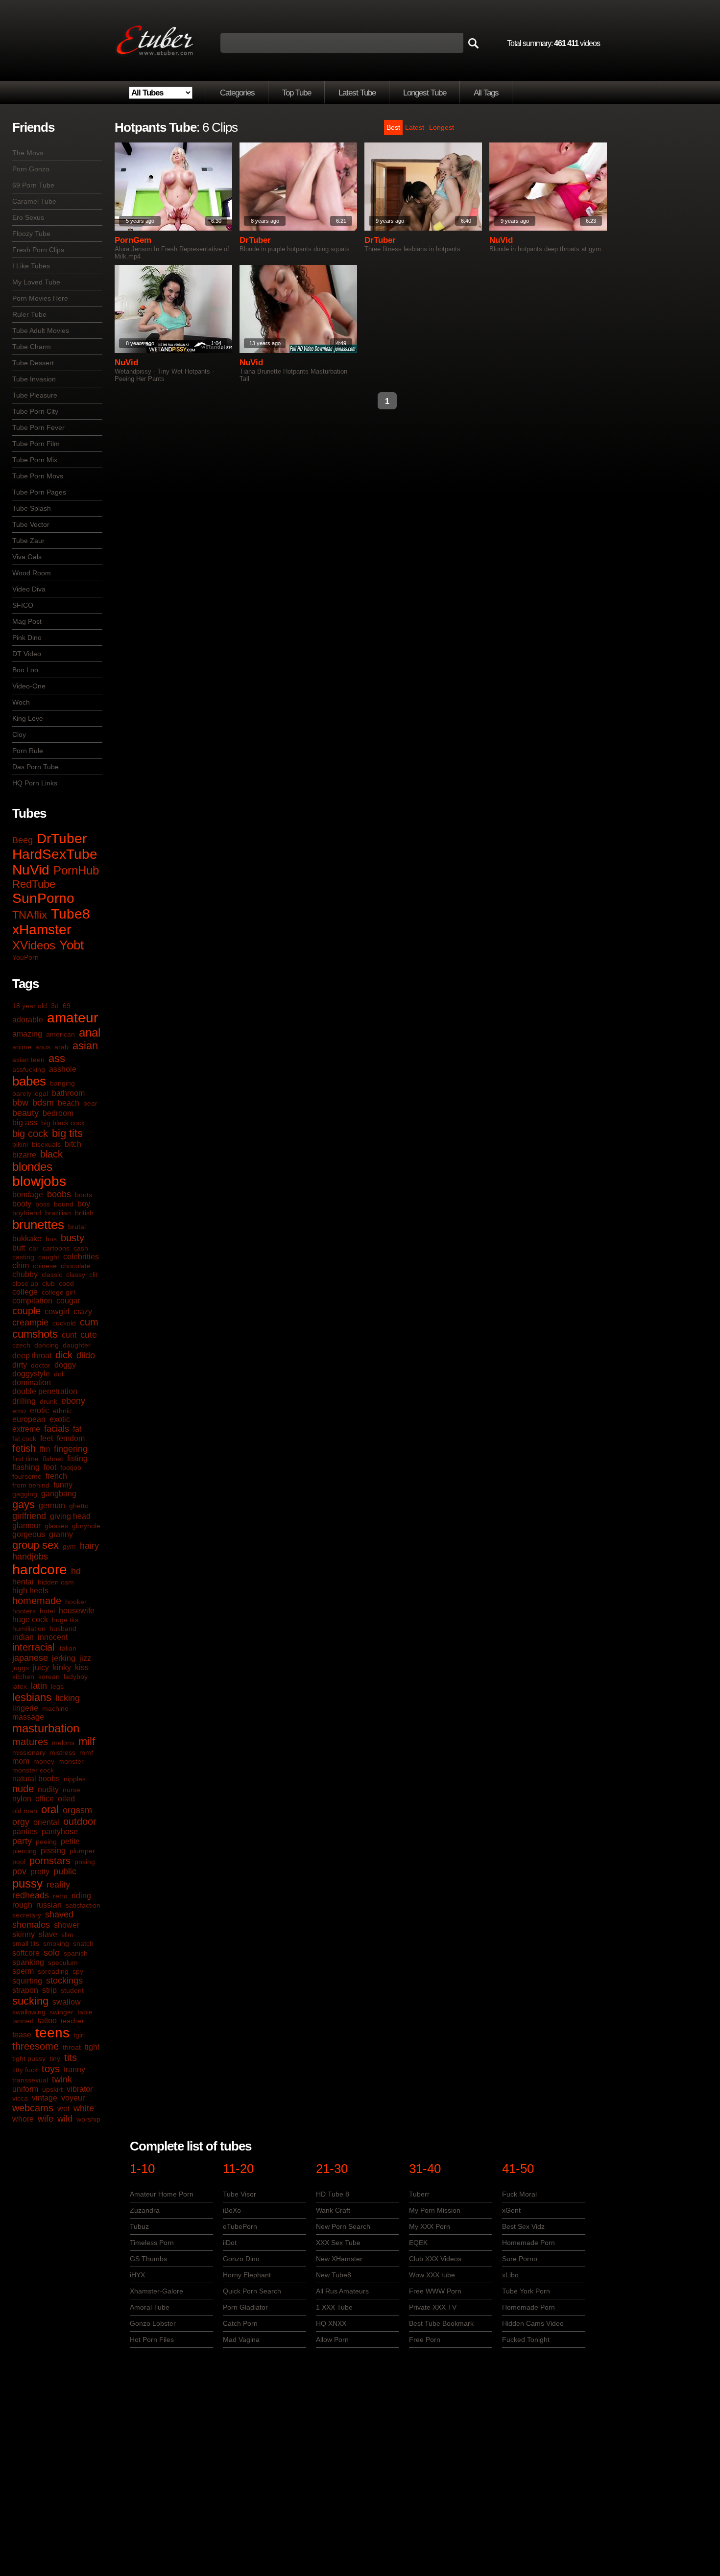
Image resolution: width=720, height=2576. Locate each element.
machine (55, 1708)
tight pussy (29, 2058)
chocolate (76, 1266)
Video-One (29, 686)
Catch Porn (240, 2323)
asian (85, 1046)
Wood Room (32, 573)
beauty (25, 1113)
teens (52, 2033)
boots (84, 1195)
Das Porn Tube (36, 767)
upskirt (52, 2089)
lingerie (25, 1708)
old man (25, 1811)
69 (67, 1006)
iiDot (230, 2243)
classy (76, 1275)
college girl (58, 1292)
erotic (39, 1410)
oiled (66, 1799)
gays (24, 1504)
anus (43, 1047)
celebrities (81, 1257)
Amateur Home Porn (162, 2194)
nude (23, 1789)
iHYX (137, 2275)
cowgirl (57, 1312)
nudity (48, 1789)
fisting (77, 1458)
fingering (71, 1449)
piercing (24, 1851)
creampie (30, 1323)
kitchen (23, 1677)
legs (57, 1686)
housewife (77, 1611)
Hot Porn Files (152, 2340)
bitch (73, 1144)
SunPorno (43, 898)
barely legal (30, 1093)
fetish (24, 1448)
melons (63, 1743)
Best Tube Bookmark (441, 2323)
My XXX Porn (430, 2226)
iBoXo (232, 2210)
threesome (36, 2046)
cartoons (56, 1248)
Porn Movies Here (40, 298)
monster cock (33, 1770)
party (22, 1841)
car (34, 1248)
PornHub (76, 870)
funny (63, 1485)
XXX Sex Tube (338, 2243)
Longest (442, 127)
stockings (64, 1981)
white (84, 2108)
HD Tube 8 (333, 2194)
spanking (28, 1962)
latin (39, 1686)
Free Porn (425, 2340)
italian (67, 1648)
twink (62, 2080)
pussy (27, 1883)
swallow (67, 2002)
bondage (28, 1194)
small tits (26, 1943)
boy (84, 1204)
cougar (68, 1301)
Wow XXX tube (432, 2275)
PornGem (133, 240)
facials (57, 1429)
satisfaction (83, 1905)
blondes (32, 1167)
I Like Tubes (31, 266)
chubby (25, 1274)
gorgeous (29, 1534)
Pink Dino (27, 638)
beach (69, 1103)
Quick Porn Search (252, 2291)
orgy (21, 1822)
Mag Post (27, 621)
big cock (30, 1134)
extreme (26, 1429)
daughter (77, 1345)
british (84, 1213)
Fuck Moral (519, 2194)
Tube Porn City (35, 411)
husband (63, 1629)
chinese (45, 1266)
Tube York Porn (526, 2291)
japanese (30, 1658)
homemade (37, 1601)
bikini (20, 1144)
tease (22, 2035)
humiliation (29, 1629)
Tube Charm (32, 347)
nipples (75, 1779)
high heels (30, 1591)
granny (61, 1534)
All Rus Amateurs (342, 2291)
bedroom (58, 1113)
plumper (82, 1851)
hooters (24, 1611)
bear (90, 1103)
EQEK (418, 2243)
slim (67, 1935)
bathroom (68, 1093)
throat (72, 2047)
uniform (25, 2089)
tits (71, 2057)
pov (19, 1871)
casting (23, 1257)
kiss (82, 1667)
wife (46, 2119)
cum (89, 1322)
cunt (69, 1335)
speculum (63, 1962)
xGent (511, 2210)
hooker (76, 1602)
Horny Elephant (247, 2275)
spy (78, 1971)
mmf (86, 1752)
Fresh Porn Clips (38, 250)
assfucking (29, 1069)
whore (23, 2119)
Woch (21, 702)
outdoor (80, 1821)
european (29, 1419)
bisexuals (46, 1144)
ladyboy (76, 1677)
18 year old (30, 1006)
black (51, 1154)
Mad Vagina (241, 2340)
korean (49, 1677)
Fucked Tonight (526, 2340)
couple (26, 1311)
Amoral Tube (150, 2307)
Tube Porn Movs (38, 476)
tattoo (47, 2021)
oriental (46, 1822)
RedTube (34, 884)
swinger (61, 2012)
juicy (41, 1667)
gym (69, 1546)
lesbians (32, 1697)
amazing (27, 1034)
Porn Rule (28, 751)
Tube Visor (240, 2194)
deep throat (32, 1356)
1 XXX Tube (334, 2307)
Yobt (72, 945)
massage (28, 1717)
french (56, 1476)
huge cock (30, 1619)
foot (50, 1467)
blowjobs (39, 1181)
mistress (62, 1752)
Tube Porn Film (36, 444)
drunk (48, 1401)
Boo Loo (25, 670)
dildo (86, 1355)
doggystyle (31, 1374)
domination (32, 1383)
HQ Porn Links (35, 783)
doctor (41, 1365)
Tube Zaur (28, 541)
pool (19, 1862)
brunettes (38, 1225)
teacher (72, 2021)
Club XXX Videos (435, 2259)
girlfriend (29, 1516)
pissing (53, 1851)
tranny (74, 2069)
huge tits (65, 1620)
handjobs (30, 1557)
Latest (415, 127)
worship (88, 2119)
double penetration (45, 1391)
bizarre (24, 1155)
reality (58, 1885)
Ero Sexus (28, 217)
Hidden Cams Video (533, 2323)
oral (50, 1809)
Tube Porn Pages (39, 492)
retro (60, 1896)
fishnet (53, 1459)
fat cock (24, 1439)
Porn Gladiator (245, 2307)
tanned (23, 2021)
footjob (71, 1467)
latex (20, 1686)
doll (59, 1374)
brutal (77, 1227)
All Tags (486, 93)
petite (70, 1841)
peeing (46, 1842)
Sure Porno (520, 2259)
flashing (26, 1467)
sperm (23, 1971)
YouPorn (25, 957)
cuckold (64, 1323)
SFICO (23, 605)
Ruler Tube (29, 314)
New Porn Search (343, 2226)
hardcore (40, 1570)
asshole (63, 1069)
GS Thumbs (148, 2259)
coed (66, 1283)
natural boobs (36, 1779)
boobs (59, 1194)
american (60, 1034)
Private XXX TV (433, 2307)
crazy (83, 1312)
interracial (33, 1647)
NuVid (31, 870)
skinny (24, 1934)
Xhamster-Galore (156, 2291)
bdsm (43, 1103)
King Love (28, 718)
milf (87, 1741)
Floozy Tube (31, 234)
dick (64, 1355)
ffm (45, 1449)
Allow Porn (332, 2340)
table (85, 2012)
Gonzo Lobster (153, 2323)
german (52, 1505)
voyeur (73, 2098)
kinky (62, 1667)
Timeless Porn (152, 2243)
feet (47, 1438)
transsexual (30, 2080)
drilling (24, 1401)
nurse (72, 1790)
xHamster (42, 930)
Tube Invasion (34, 379)
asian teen (28, 1060)
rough (22, 1905)
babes (29, 1081)
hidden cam (56, 1582)
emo (19, 1411)
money (44, 1761)
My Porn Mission (435, 2210)
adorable (28, 1020)
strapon (25, 1990)
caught (49, 1257)
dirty (20, 1365)
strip (49, 1990)
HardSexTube (55, 854)
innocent (53, 1637)
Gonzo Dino (241, 2259)
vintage (45, 2098)
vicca (20, 2098)
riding (81, 1896)
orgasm (77, 1810)
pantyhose (60, 1832)
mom (21, 1761)
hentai (23, 1582)
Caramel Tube (34, 201)
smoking (56, 1943)
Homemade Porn (528, 2243)
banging (62, 1083)
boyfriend (27, 1213)
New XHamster (339, 2259)
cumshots (35, 1334)
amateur (72, 1018)
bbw (20, 1103)
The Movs (28, 153)
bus (51, 1239)
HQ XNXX (331, 2323)
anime (22, 1047)
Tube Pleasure (35, 395)
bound (64, 1204)
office (45, 1799)
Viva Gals (27, 557)
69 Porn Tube (33, 185)
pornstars (50, 1861)
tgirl (79, 2035)
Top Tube (297, 93)
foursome (27, 1476)
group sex (36, 1545)
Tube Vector (31, 524)
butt (19, 1248)
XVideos (34, 945)
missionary (29, 1752)
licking (68, 1698)
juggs (21, 1668)
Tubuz (139, 2226)
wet (63, 2109)
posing (85, 1862)
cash (81, 1248)
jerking (64, 1658)
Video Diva (29, 589)
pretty (40, 1872)
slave (48, 1934)
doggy (65, 1365)
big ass (25, 1123)
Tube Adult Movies (41, 331)
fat (77, 1429)
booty (22, 1204)
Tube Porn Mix (35, 460)
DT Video (27, 654)
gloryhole (86, 1526)
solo (52, 1953)
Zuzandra (145, 2210)
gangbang (59, 1494)
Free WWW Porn (435, 2291)
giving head (70, 1516)
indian (23, 1637)
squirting (27, 1981)
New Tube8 (334, 2275)
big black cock (63, 1123)
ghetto (79, 1506)
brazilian (58, 1213)
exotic (60, 1419)
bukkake (27, 1239)
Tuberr (419, 2194)
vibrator (80, 2089)
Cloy (19, 734)
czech (21, 1345)
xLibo (510, 2275)
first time (25, 1459)
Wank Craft (333, 2210)
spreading (53, 1971)
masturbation (46, 1728)
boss (43, 1204)
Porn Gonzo (31, 169)
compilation (32, 1301)
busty (72, 1238)
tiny (55, 2058)
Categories (237, 93)
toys (51, 2069)
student (72, 1990)
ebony (73, 1401)
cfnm (21, 1265)
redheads (31, 1895)
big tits (67, 1133)
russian (49, 1905)
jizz (85, 1658)
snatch (83, 1943)
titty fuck (25, 2070)
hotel (47, 1611)
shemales (31, 1925)
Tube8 (71, 914)
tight (92, 2047)
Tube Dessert (33, 363)
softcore (26, 1953)
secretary (27, 1915)
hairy (89, 1546)
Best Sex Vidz (523, 2226)
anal (90, 1032)
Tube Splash (32, 508)
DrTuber (62, 839)
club (48, 1283)
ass (57, 1058)
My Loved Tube (36, 282)
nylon (22, 1799)
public (65, 1871)
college (25, 1292)
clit (93, 1275)
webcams (33, 2108)
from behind (31, 1485)
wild (65, 2119)
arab (61, 1047)
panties (25, 1832)
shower (67, 1925)
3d (55, 1006)
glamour (26, 1525)
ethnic (62, 1411)
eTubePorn (240, 2226)
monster (71, 1761)
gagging (25, 1494)
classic (52, 1275)
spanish (76, 1953)
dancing (47, 1345)
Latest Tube (357, 93)
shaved (59, 1914)
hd (76, 1571)
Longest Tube (425, 93)
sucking (30, 2001)
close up (25, 1283)
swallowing (29, 2012)
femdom (71, 1438)
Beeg (23, 840)
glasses (56, 1526)
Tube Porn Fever (38, 427)
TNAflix (30, 915)
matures (30, 1742)
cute (89, 1335)
